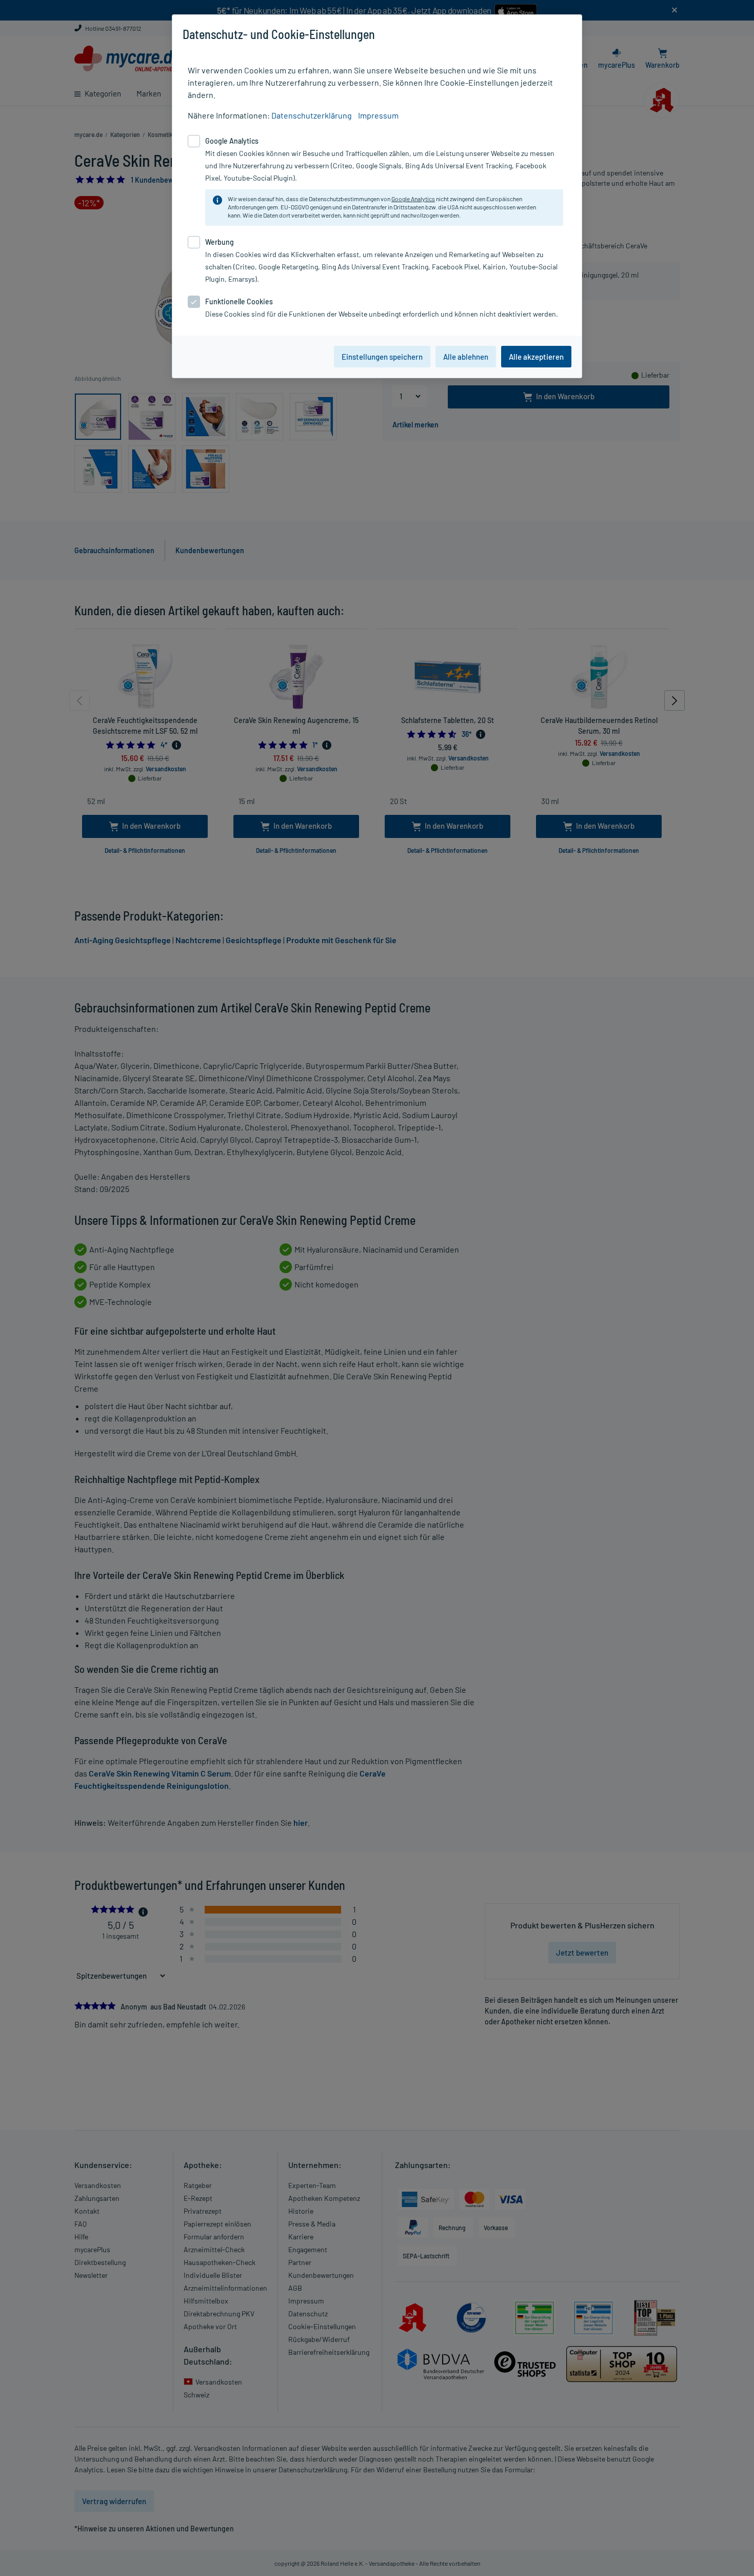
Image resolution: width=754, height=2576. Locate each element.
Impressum (378, 115)
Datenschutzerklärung (312, 115)
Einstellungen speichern (382, 357)
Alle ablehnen (466, 357)
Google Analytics (413, 199)
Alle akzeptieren (536, 357)
